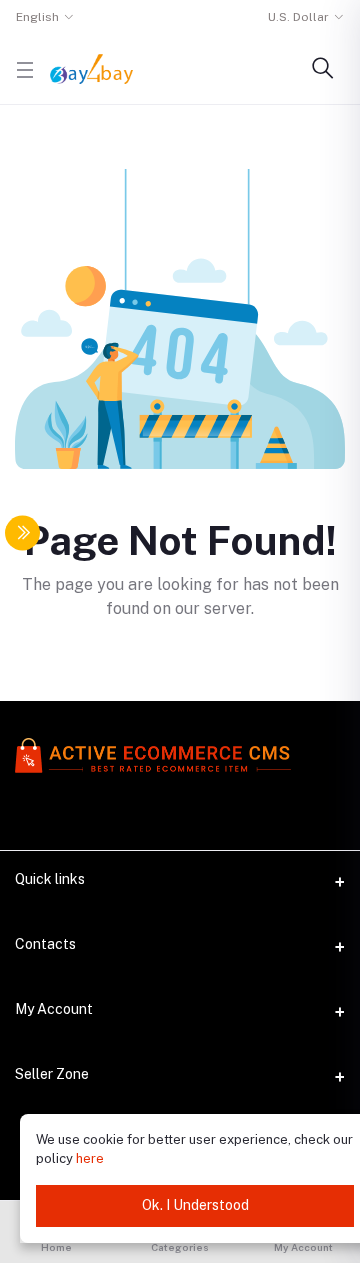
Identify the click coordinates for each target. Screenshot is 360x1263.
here (90, 1158)
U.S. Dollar (298, 17)
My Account (54, 1009)
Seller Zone (52, 1074)
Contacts (45, 944)
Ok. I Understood (195, 1205)
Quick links (50, 879)
